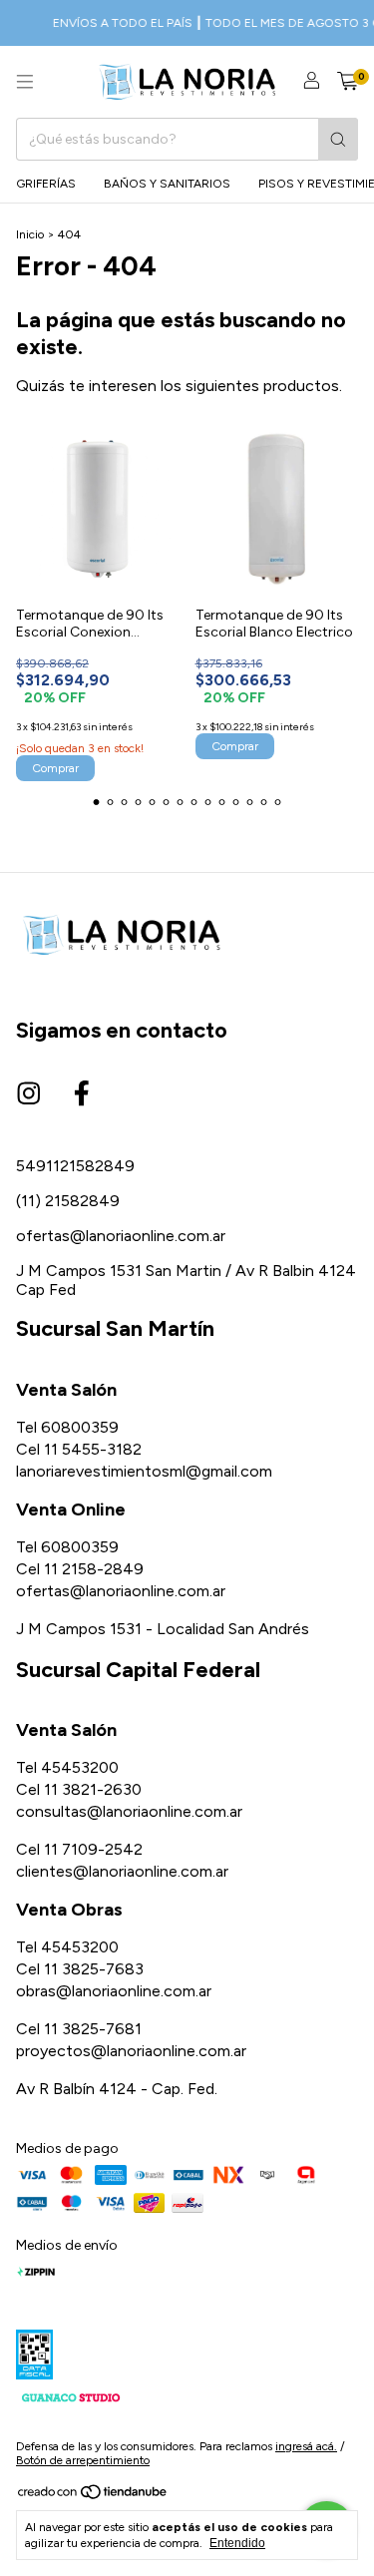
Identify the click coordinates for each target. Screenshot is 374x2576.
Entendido (237, 2543)
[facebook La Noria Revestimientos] (82, 1094)
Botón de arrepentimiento (83, 2460)
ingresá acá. (306, 2446)
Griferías (46, 184)
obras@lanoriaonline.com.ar (114, 1991)
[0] (348, 82)
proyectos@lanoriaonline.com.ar (131, 2051)
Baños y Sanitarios (167, 184)
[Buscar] (338, 139)
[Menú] (25, 82)
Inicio (30, 234)
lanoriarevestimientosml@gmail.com (144, 1471)
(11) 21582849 (68, 1201)
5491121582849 (75, 1166)
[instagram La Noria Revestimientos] (29, 1094)
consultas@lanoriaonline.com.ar (129, 1811)
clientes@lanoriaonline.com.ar (122, 1871)
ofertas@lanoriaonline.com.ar (121, 1236)
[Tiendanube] (93, 2496)
